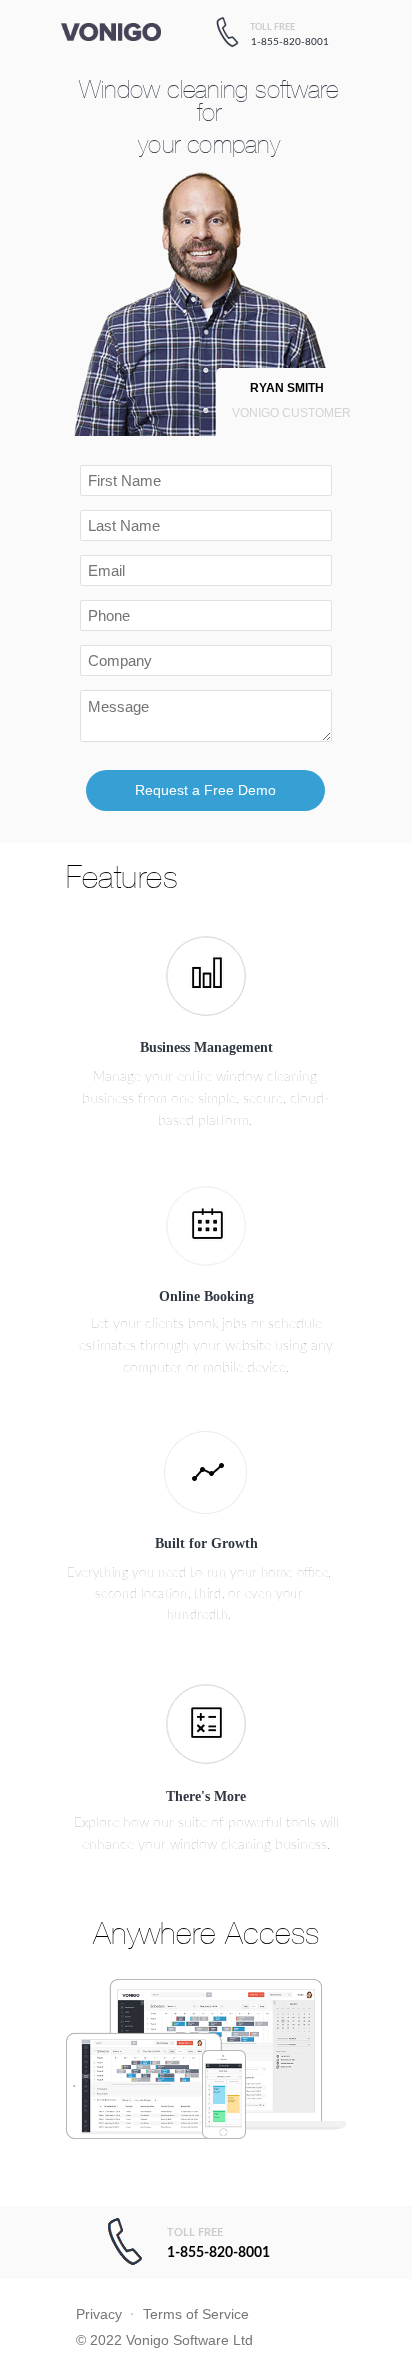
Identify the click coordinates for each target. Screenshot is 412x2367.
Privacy (99, 2314)
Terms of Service (196, 2314)
